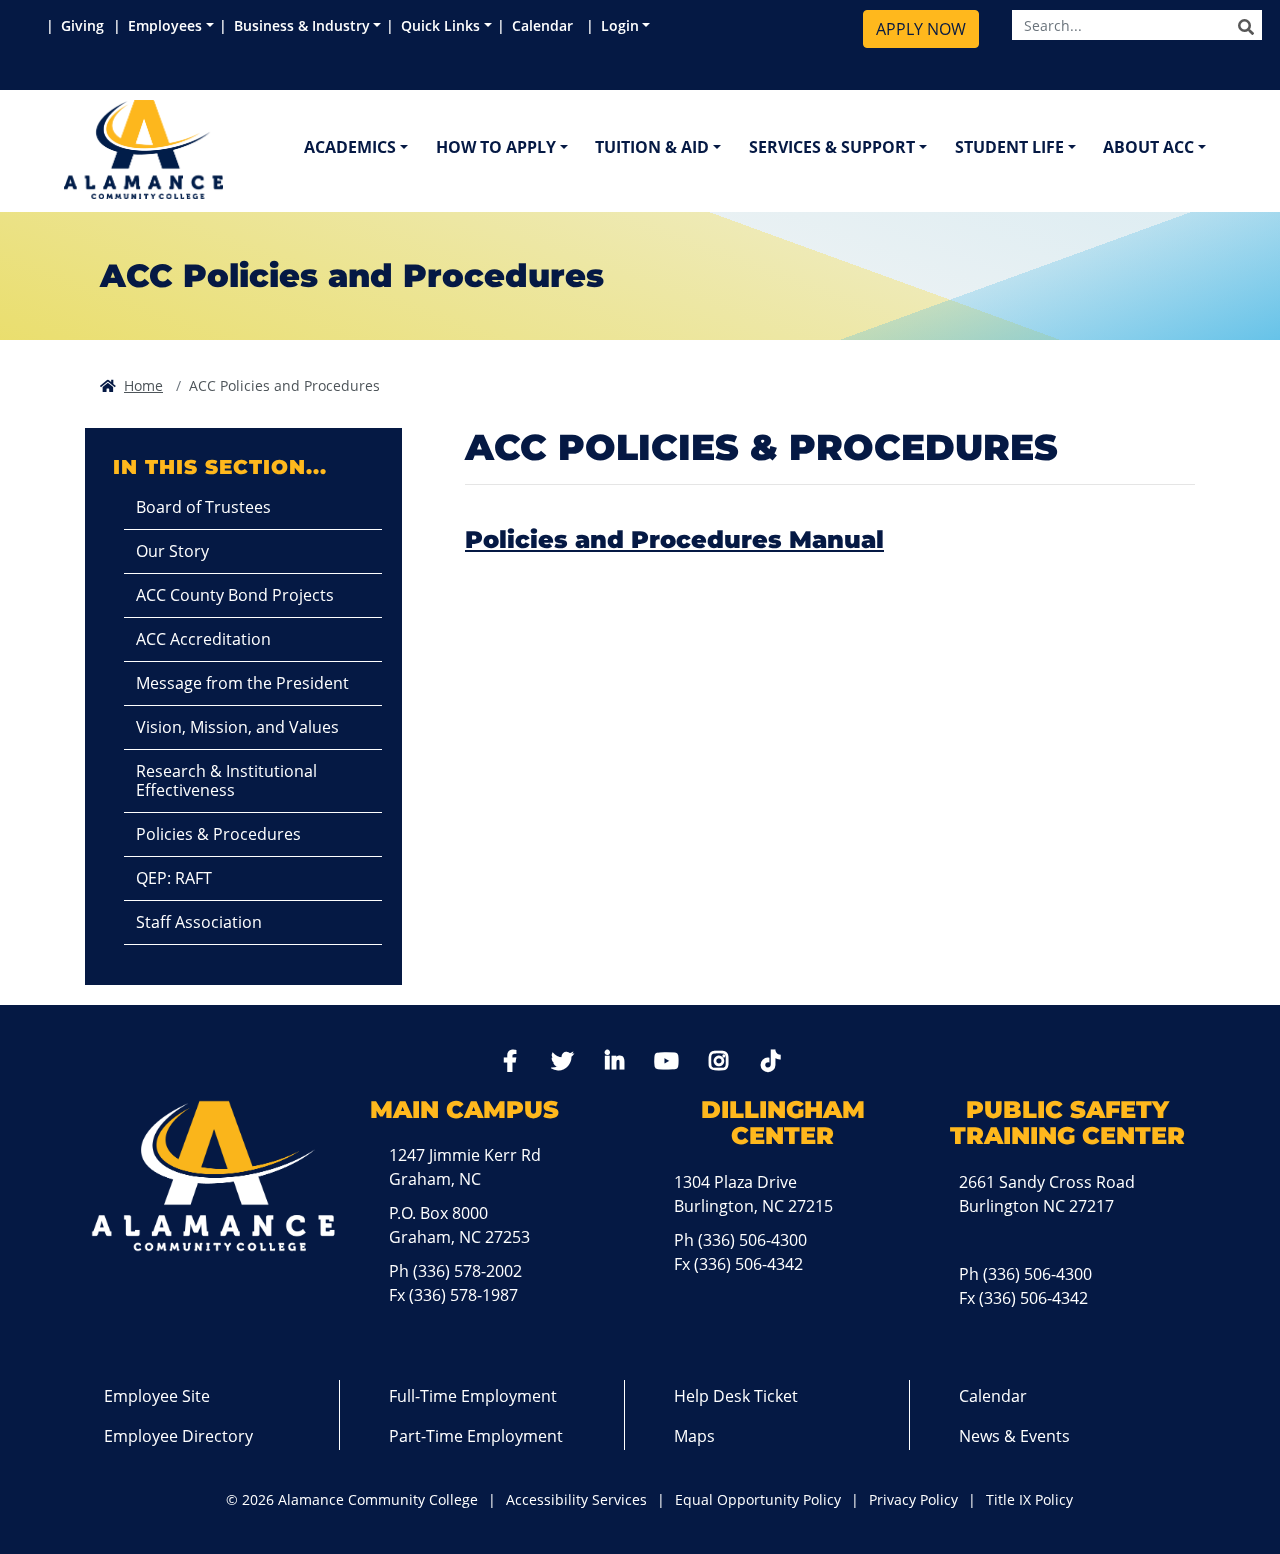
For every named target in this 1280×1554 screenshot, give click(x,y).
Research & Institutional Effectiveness (226, 780)
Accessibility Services (576, 1499)
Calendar (546, 25)
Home (143, 385)
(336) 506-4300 (752, 1240)
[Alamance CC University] (239, 149)
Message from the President (242, 683)
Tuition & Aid (652, 147)
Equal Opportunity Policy (758, 1499)
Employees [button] (165, 25)
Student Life (1009, 147)
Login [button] (620, 25)
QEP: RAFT (174, 878)
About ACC (1148, 147)
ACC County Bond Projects (235, 595)
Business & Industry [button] (302, 25)
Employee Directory (178, 1436)
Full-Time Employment (473, 1396)
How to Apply (496, 147)
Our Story (172, 551)
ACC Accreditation (203, 639)
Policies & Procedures (218, 834)
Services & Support (832, 147)
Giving (84, 25)
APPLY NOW (921, 29)
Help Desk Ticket (736, 1396)
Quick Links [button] (440, 25)
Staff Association (199, 922)
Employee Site (157, 1396)
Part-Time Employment (476, 1436)
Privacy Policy (913, 1499)
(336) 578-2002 (467, 1271)
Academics (350, 147)
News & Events (1014, 1436)
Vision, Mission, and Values (237, 727)
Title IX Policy (1029, 1499)
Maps (694, 1436)
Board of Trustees (203, 507)
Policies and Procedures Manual (674, 539)
